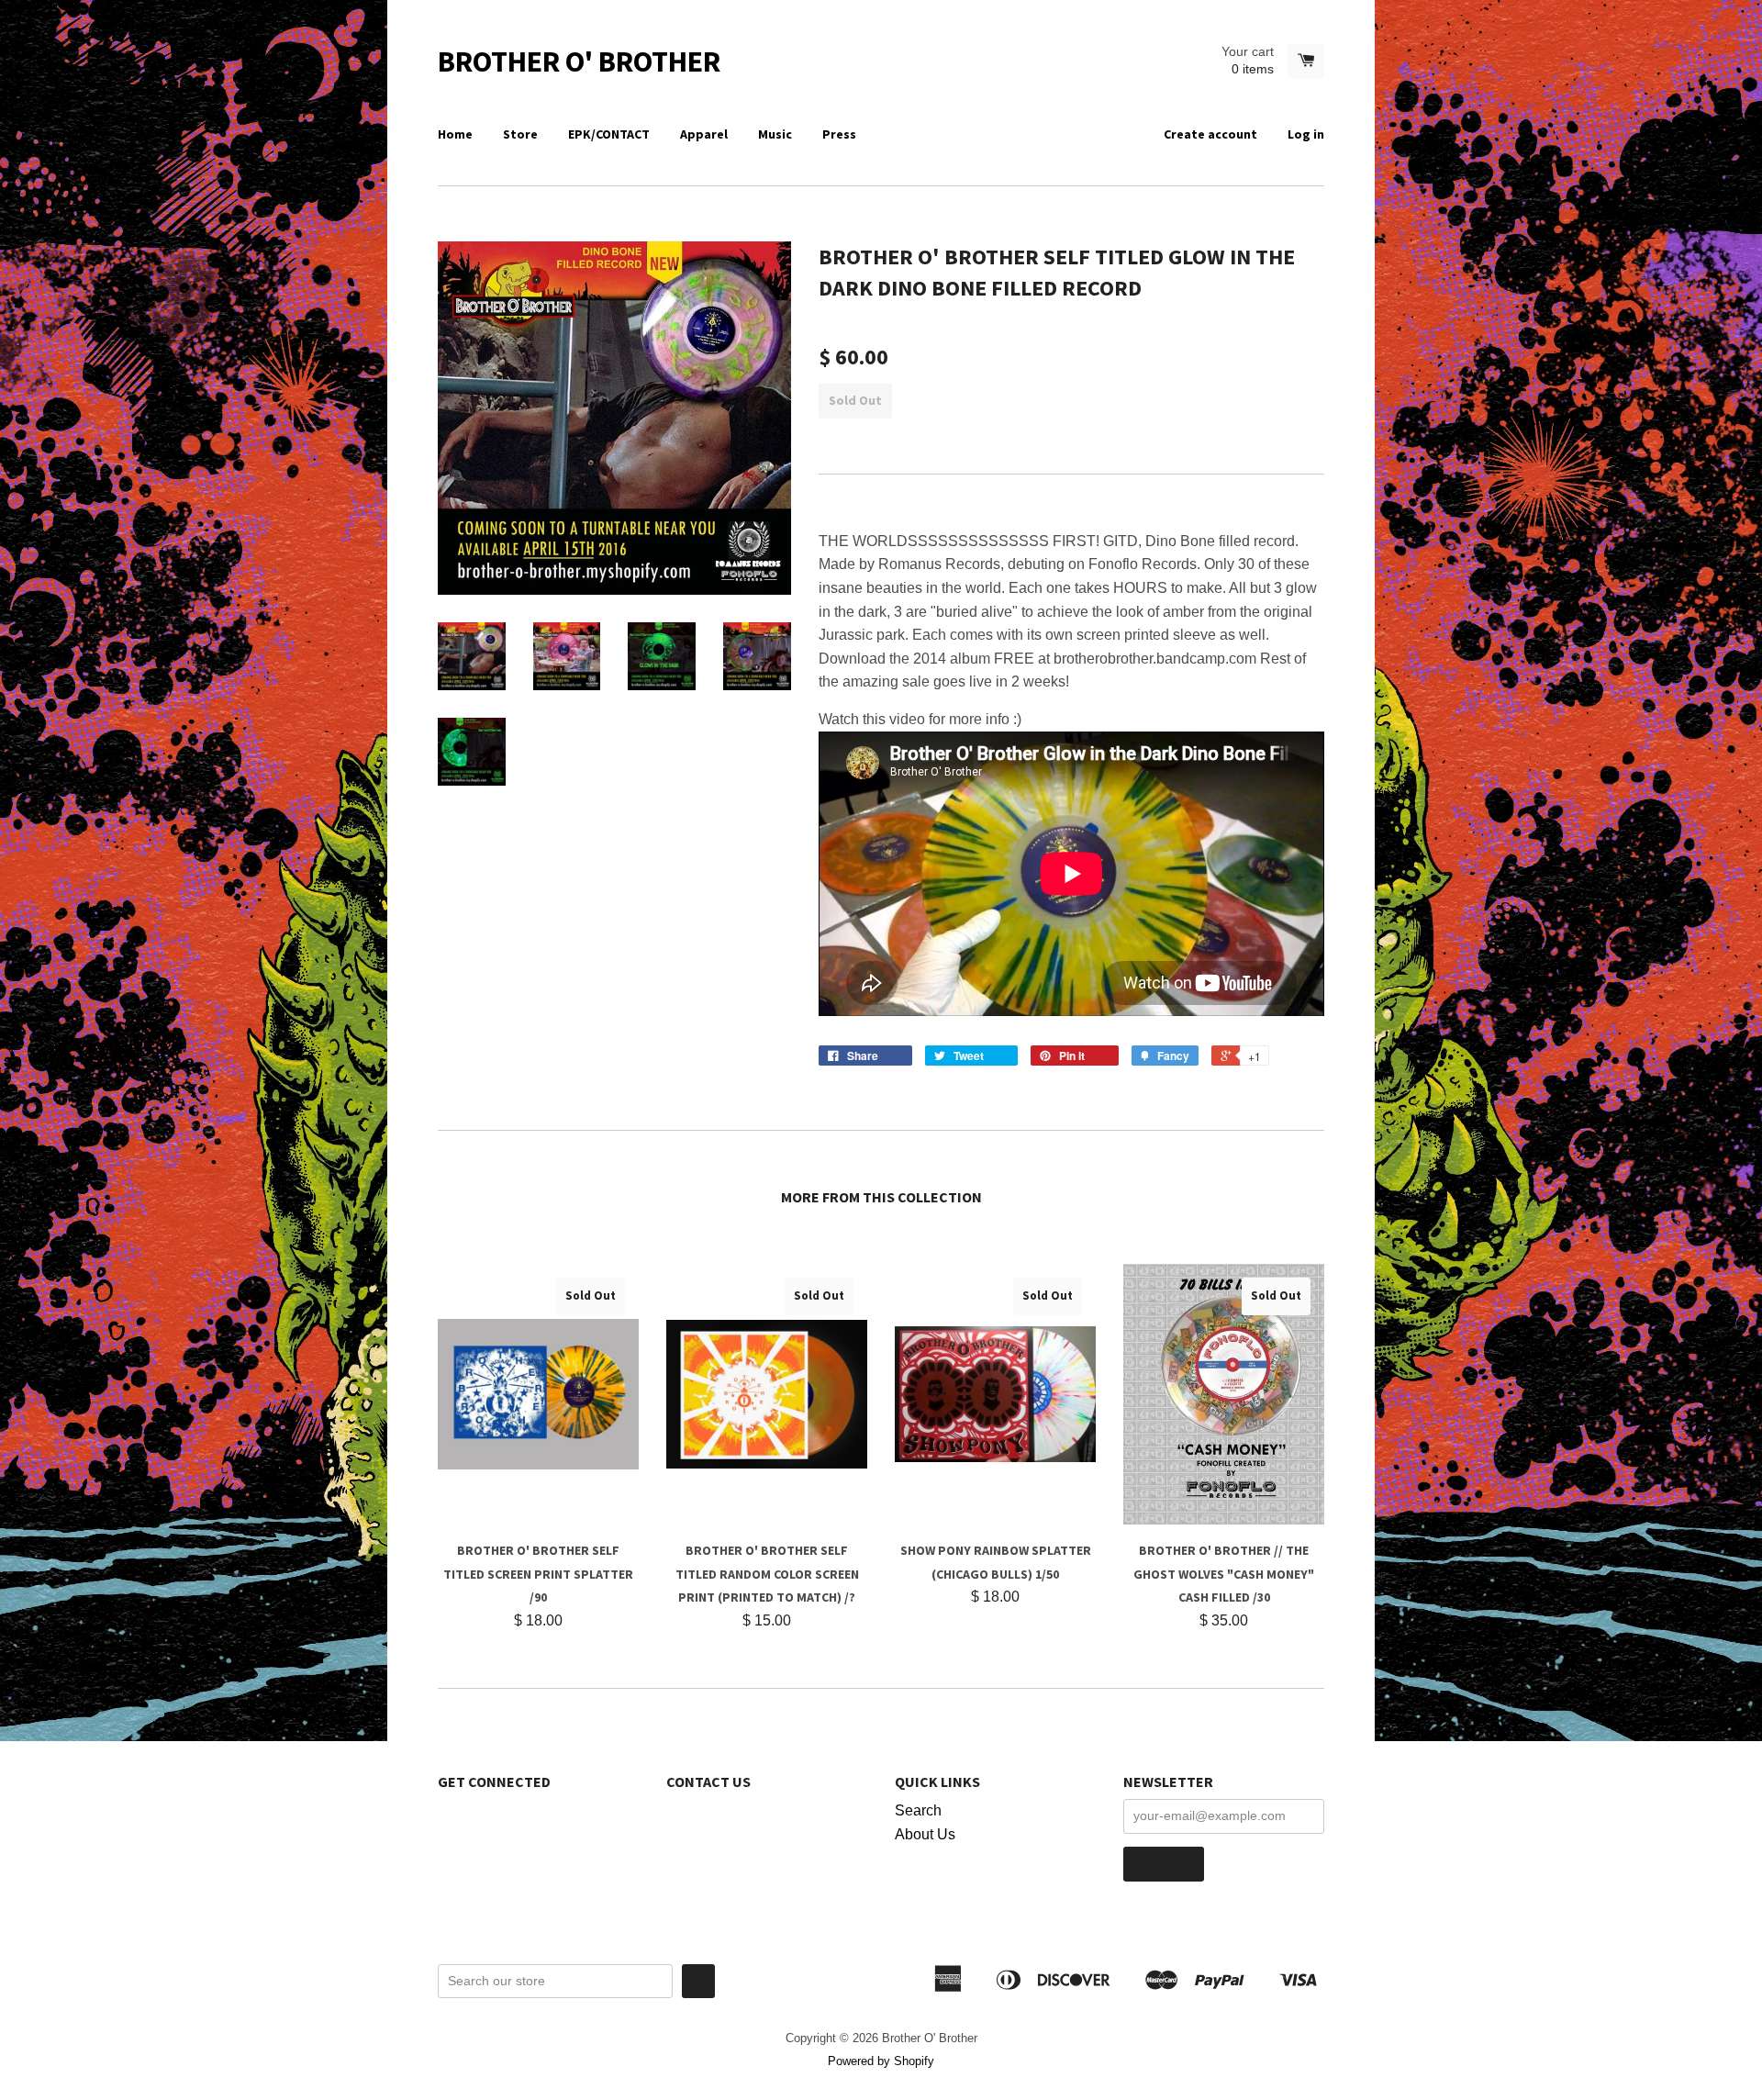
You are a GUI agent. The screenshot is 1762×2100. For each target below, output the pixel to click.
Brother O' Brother (579, 61)
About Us (925, 1834)
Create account (1210, 134)
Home (455, 134)
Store (520, 134)
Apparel (704, 134)
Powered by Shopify (881, 2061)
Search (918, 1810)
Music (775, 134)
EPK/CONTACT (609, 134)
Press (839, 134)
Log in (1306, 134)
